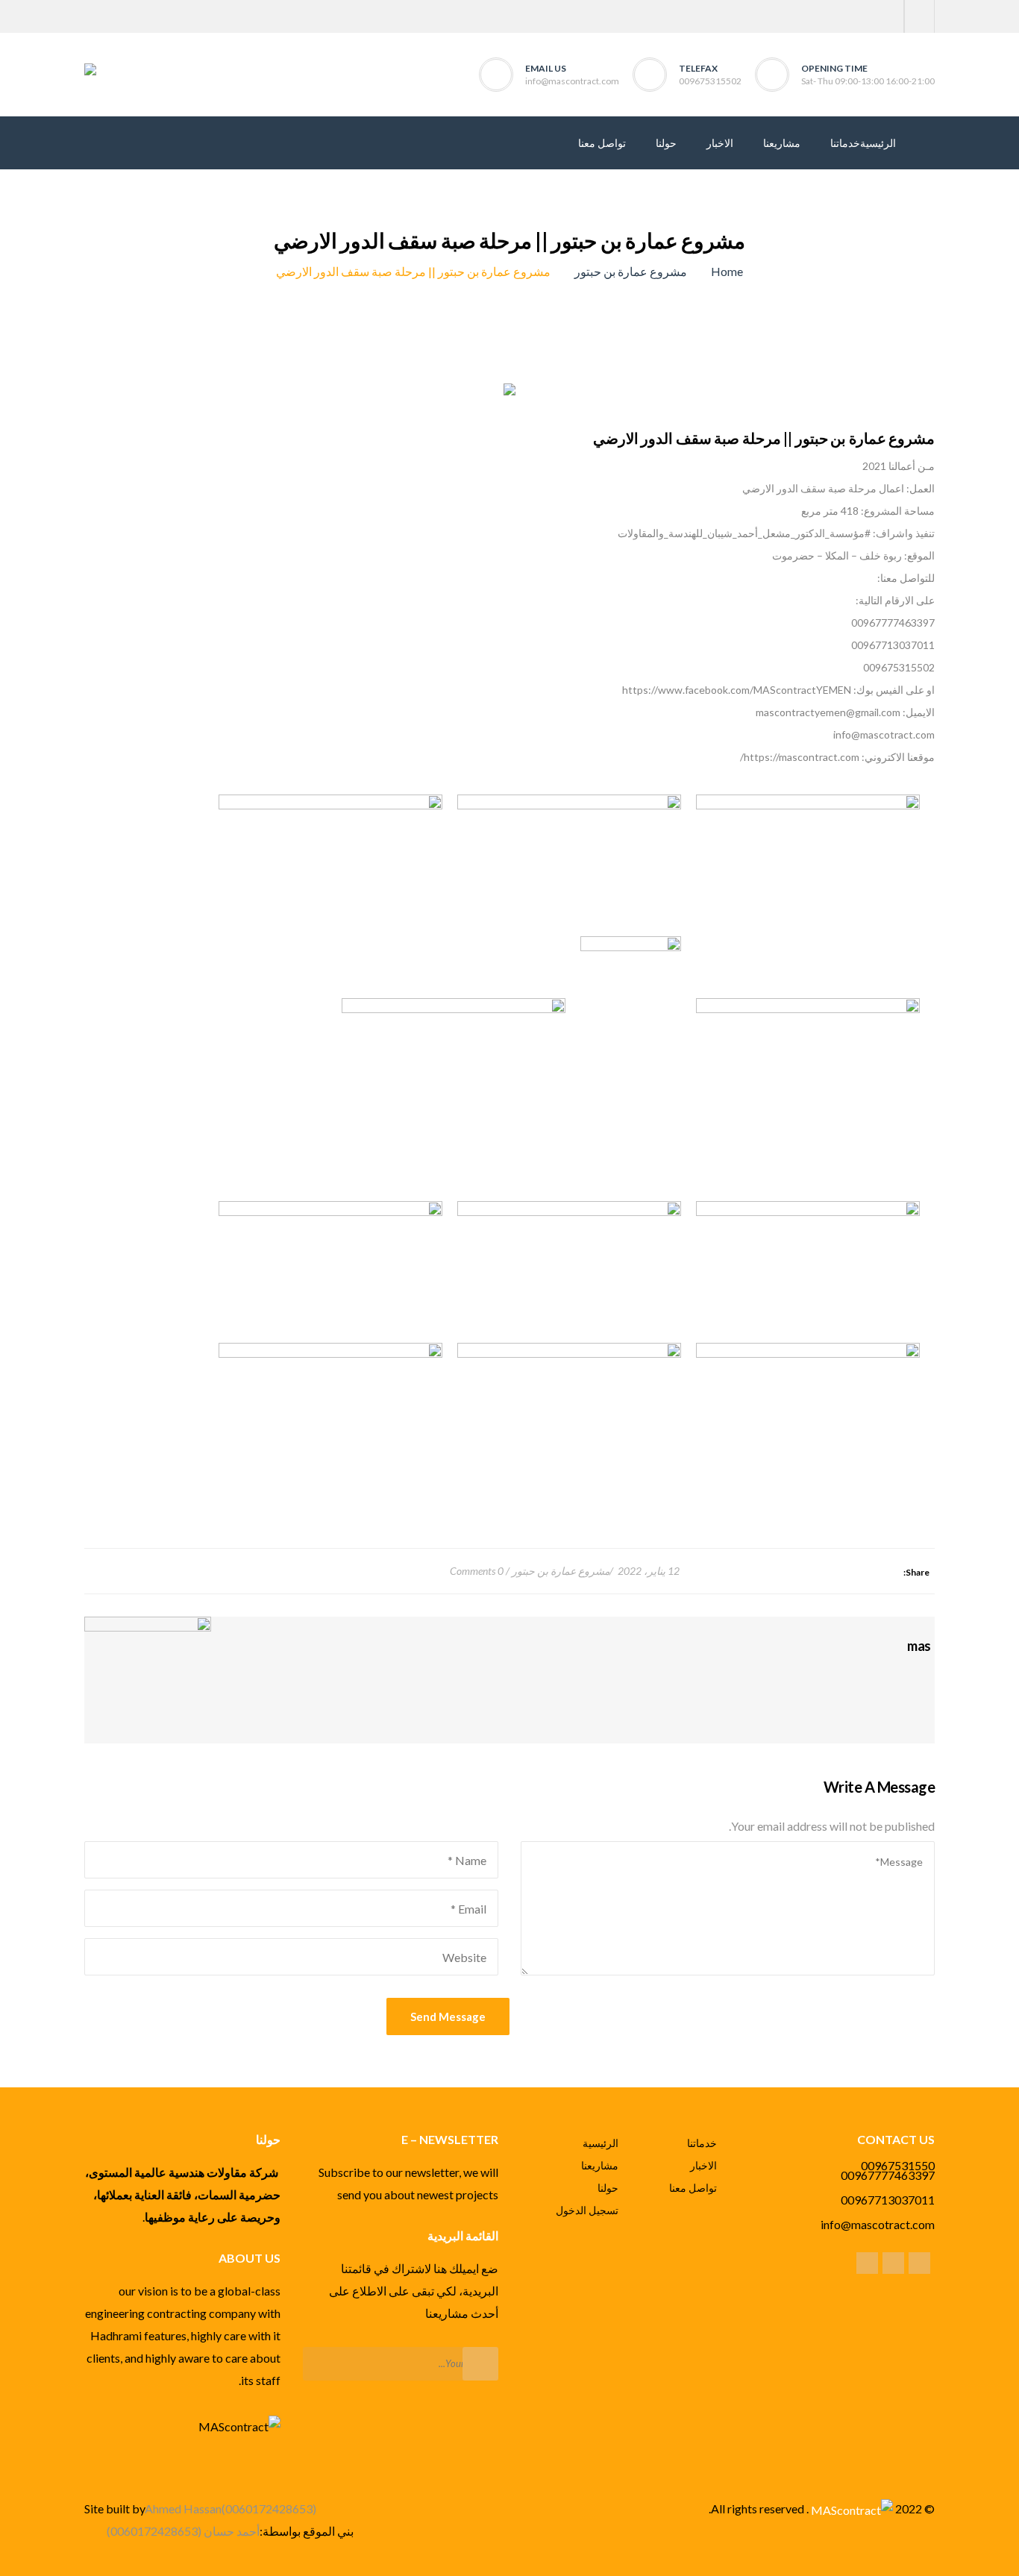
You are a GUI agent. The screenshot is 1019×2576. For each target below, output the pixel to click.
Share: (916, 1572)
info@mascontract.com (572, 81)
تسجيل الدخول (587, 2210)
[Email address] (867, 2262)
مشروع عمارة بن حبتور (631, 271)
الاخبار (703, 2165)
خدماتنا (702, 2143)
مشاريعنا (600, 2165)
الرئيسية (601, 2143)
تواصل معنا (693, 2188)
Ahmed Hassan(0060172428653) (231, 2508)
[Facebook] (889, 16)
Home (727, 271)
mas (919, 1646)
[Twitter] (919, 16)
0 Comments (477, 1571)
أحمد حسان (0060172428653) (183, 2531)
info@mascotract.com (878, 2224)
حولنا (608, 2188)
